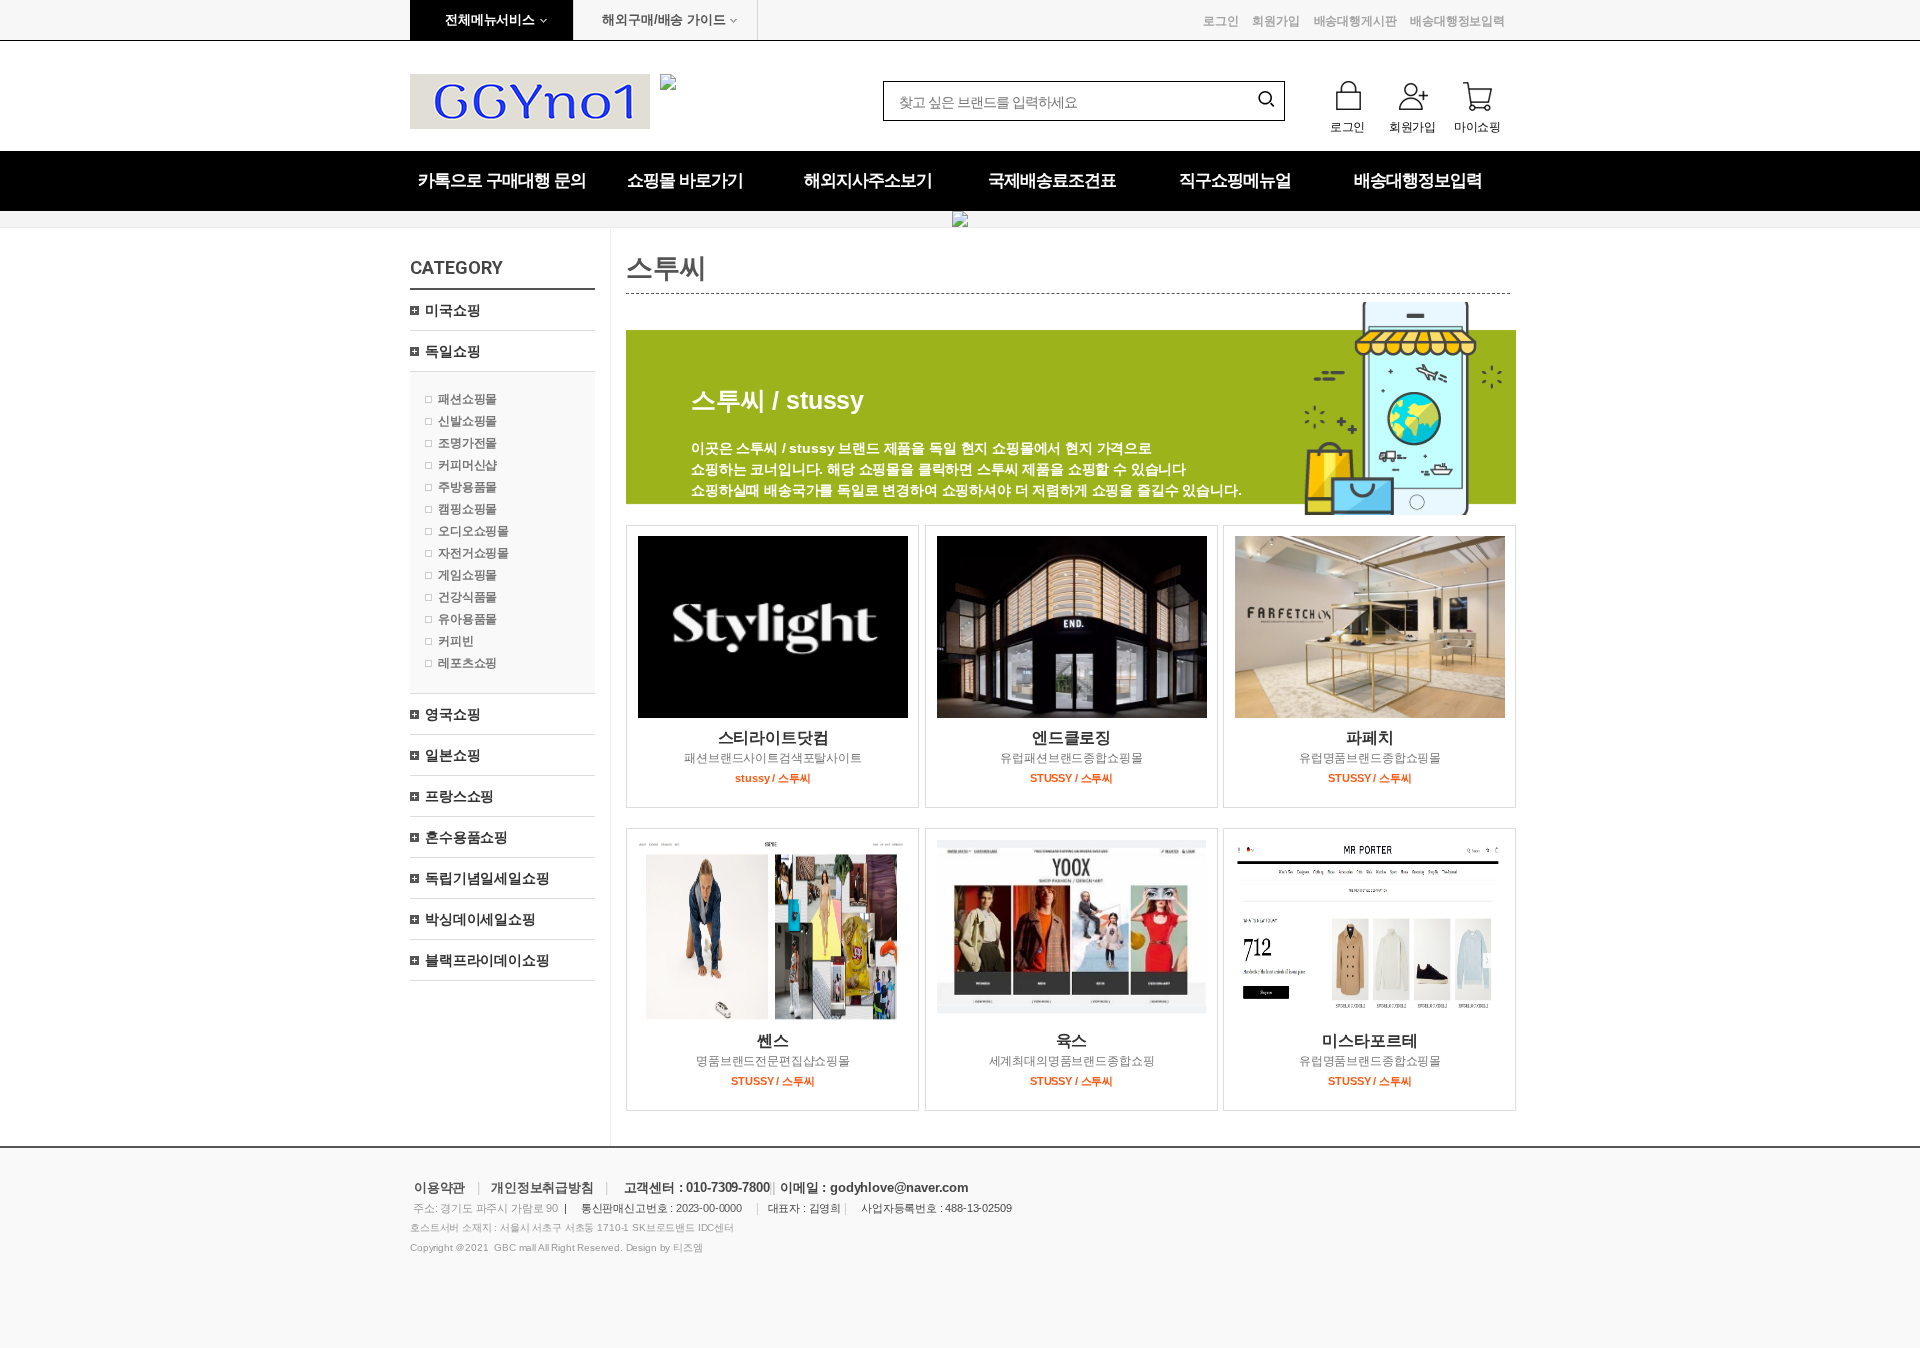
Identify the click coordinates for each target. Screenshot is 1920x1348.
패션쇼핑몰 (467, 399)
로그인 (1221, 21)
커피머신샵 (467, 465)
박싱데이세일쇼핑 (480, 919)
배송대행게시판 (1355, 21)
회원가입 (1275, 21)
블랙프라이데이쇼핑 (487, 960)
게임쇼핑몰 (467, 575)
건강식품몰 (467, 597)
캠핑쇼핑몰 (467, 509)
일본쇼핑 (452, 755)
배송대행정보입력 (1457, 21)
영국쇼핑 (452, 714)
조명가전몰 (467, 443)
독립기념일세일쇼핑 (487, 878)
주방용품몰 (467, 487)
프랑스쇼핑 (459, 796)
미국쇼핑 (452, 310)
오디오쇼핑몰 (473, 531)
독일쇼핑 (452, 351)
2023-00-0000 (709, 1208)
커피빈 (456, 641)
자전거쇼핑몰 (473, 553)
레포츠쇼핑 (467, 663)
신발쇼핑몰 (467, 421)
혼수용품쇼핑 (466, 837)
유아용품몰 (467, 619)
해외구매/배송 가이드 (663, 19)
